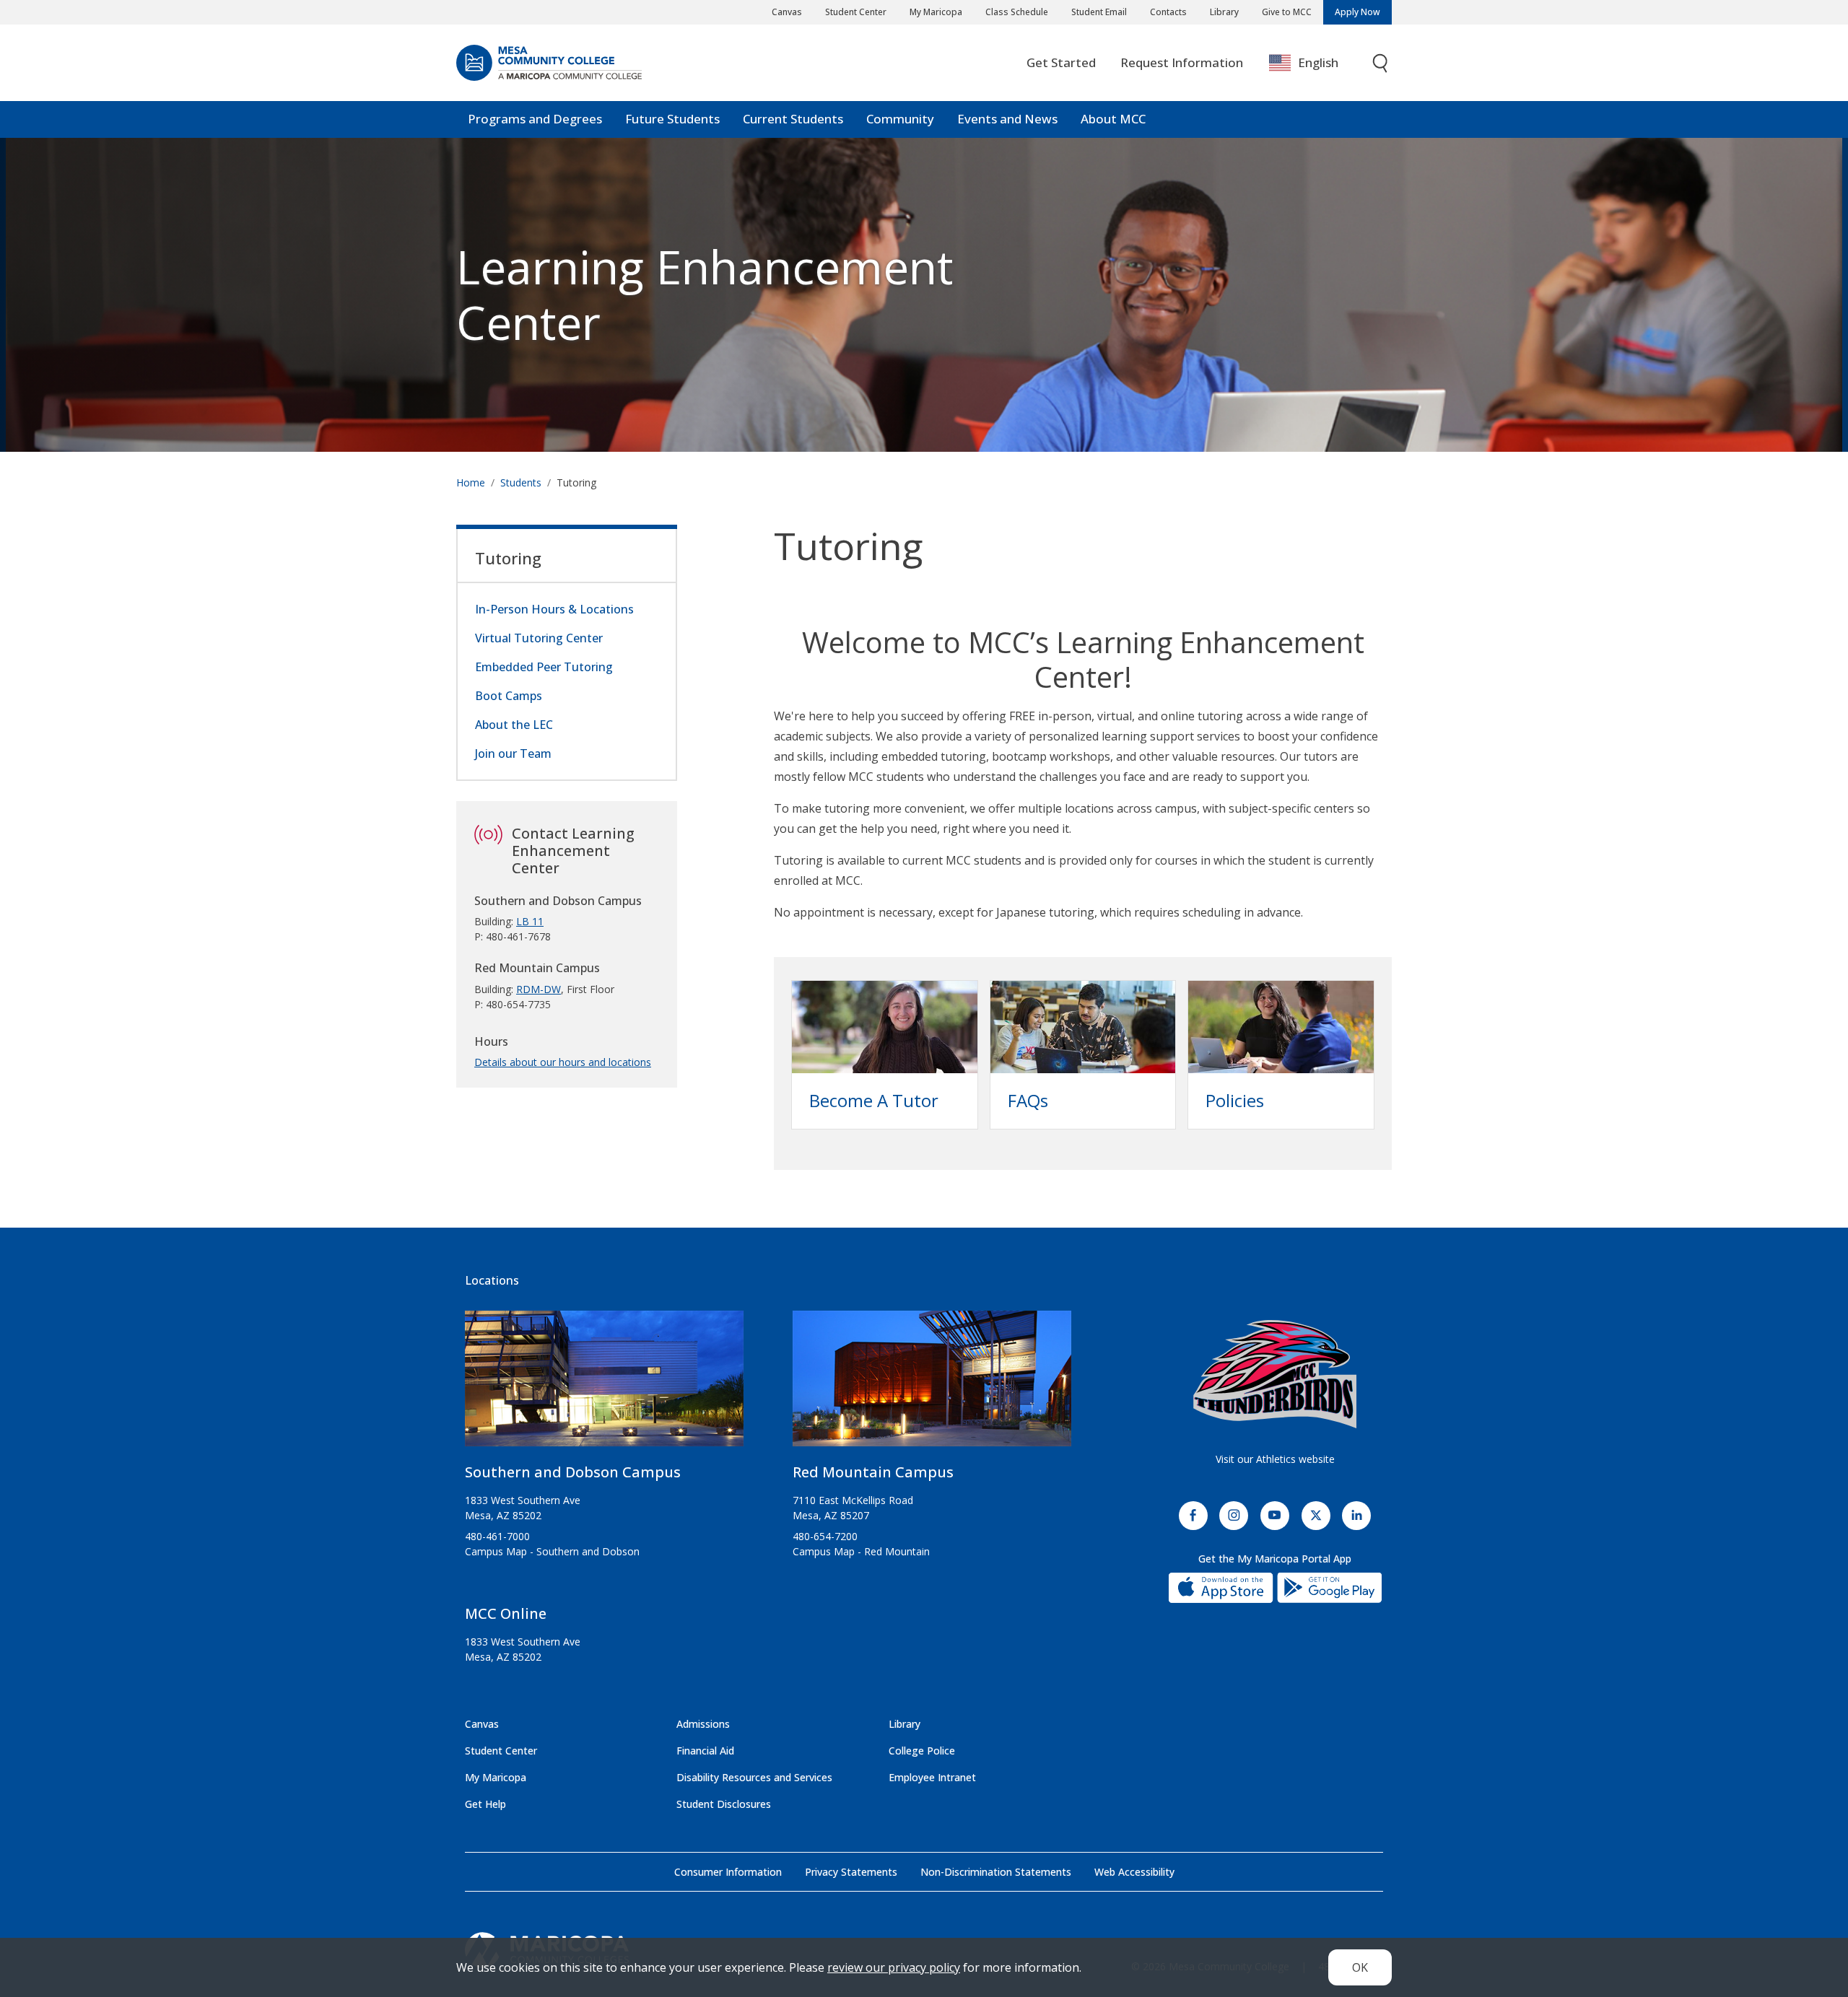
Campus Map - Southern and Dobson (552, 1551)
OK (1360, 1967)
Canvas (787, 12)
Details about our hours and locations (563, 1062)
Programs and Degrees (535, 119)
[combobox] (1314, 63)
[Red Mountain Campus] (932, 1385)
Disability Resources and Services (754, 1777)
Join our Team (513, 753)
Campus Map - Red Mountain (861, 1551)
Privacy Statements (851, 1872)
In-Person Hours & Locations (554, 609)
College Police (922, 1751)
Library (1224, 12)
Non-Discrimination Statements (996, 1872)
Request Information (1182, 62)
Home (471, 482)
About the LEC (514, 725)
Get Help (485, 1804)
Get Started (1061, 62)
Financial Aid (705, 1751)
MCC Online (506, 1613)
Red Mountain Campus (873, 1472)
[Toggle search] (1381, 63)
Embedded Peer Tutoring (544, 667)
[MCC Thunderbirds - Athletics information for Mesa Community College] (1275, 1374)
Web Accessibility (1134, 1872)
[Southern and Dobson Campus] (604, 1385)
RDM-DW (539, 989)
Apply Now (1357, 12)
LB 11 (530, 921)
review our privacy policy (894, 1967)
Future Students (672, 119)
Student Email (1099, 12)
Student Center (856, 12)
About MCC (1113, 119)
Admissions (703, 1724)
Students (521, 482)
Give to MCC (1287, 12)
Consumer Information (728, 1872)
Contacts (1168, 12)
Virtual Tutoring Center (539, 638)
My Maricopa (936, 12)
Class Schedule (1017, 12)
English (1318, 62)
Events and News (1007, 119)
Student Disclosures (724, 1804)
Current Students (793, 119)
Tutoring (508, 558)
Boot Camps (509, 696)
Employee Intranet (932, 1777)
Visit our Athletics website (1275, 1459)
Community (900, 119)
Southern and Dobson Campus (573, 1472)
